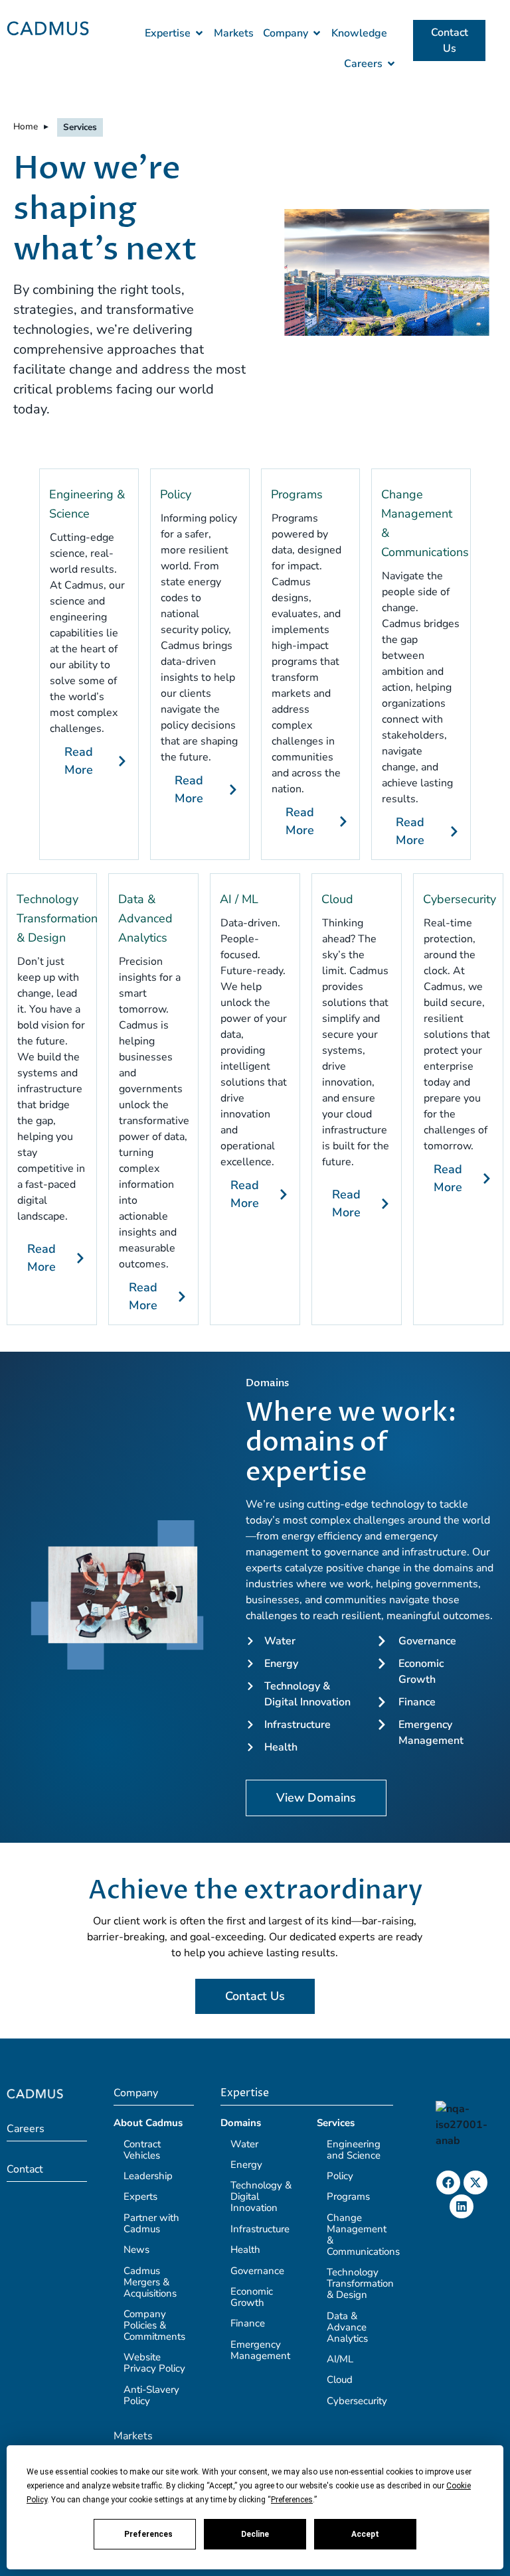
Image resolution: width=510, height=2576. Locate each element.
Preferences (148, 2534)
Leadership (148, 2176)
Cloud (337, 899)
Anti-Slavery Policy (151, 2395)
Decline (255, 2534)
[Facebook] (448, 2182)
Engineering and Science (354, 2150)
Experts (140, 2196)
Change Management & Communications (363, 2235)
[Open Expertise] (199, 33)
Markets (133, 2436)
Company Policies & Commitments (154, 2325)
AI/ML (340, 2359)
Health (245, 2250)
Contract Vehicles (142, 2150)
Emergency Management (260, 2350)
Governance (257, 2271)
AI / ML (239, 899)
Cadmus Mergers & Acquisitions (150, 2282)
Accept (365, 2534)
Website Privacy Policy (154, 2363)
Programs (297, 494)
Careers (26, 2129)
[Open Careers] (391, 64)
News (136, 2250)
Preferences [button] (292, 2500)
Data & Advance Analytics (347, 2327)
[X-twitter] (475, 2182)
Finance (248, 2323)
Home (26, 126)
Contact (25, 2169)
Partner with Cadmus (151, 2223)
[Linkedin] (462, 2206)
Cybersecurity (460, 899)
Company (136, 2093)
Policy (176, 494)
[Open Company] (317, 33)
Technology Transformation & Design (57, 918)
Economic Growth (252, 2297)
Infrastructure (260, 2229)
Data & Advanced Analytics (145, 918)
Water (244, 2144)
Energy (246, 2165)
